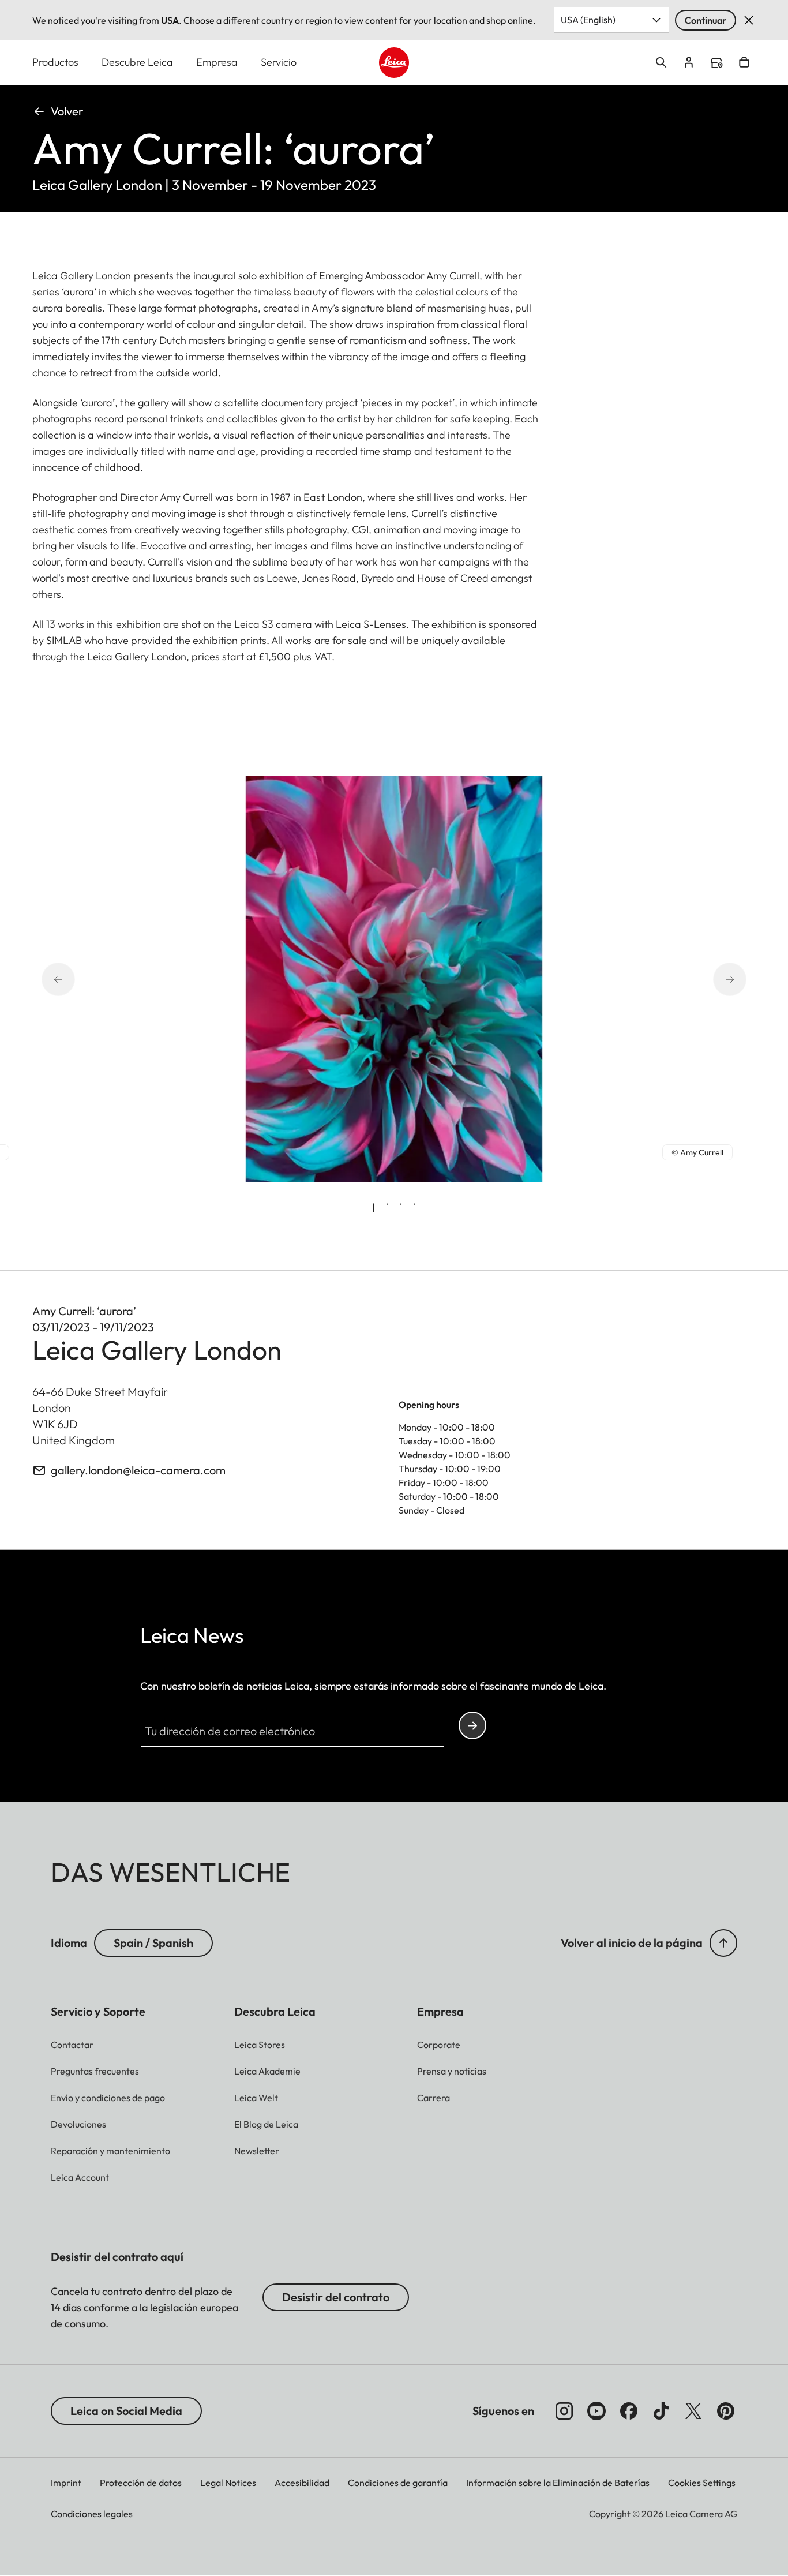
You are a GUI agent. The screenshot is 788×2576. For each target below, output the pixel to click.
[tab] (373, 1208)
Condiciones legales (92, 2514)
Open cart (744, 62)
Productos (55, 62)
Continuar (706, 20)
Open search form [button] (661, 62)
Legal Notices (228, 2483)
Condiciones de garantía (398, 2483)
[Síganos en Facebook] (629, 2411)
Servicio (279, 62)
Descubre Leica (137, 62)
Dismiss (749, 20)
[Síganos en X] (693, 2411)
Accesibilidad (302, 2483)
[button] (723, 1943)
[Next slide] (714, 979)
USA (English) (588, 20)
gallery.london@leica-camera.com (138, 1470)
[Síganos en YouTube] (596, 2411)
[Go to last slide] (74, 979)
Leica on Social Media (126, 2411)
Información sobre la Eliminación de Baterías (558, 2483)
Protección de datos (141, 2483)
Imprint (66, 2483)
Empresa (217, 62)
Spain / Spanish (153, 1943)
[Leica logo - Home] (394, 63)
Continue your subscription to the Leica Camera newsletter (472, 1725)
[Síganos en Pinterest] (726, 2411)
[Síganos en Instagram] (564, 2411)
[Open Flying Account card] (689, 62)
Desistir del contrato (336, 2297)
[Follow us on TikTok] (661, 2411)
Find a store (716, 63)
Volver (67, 111)
